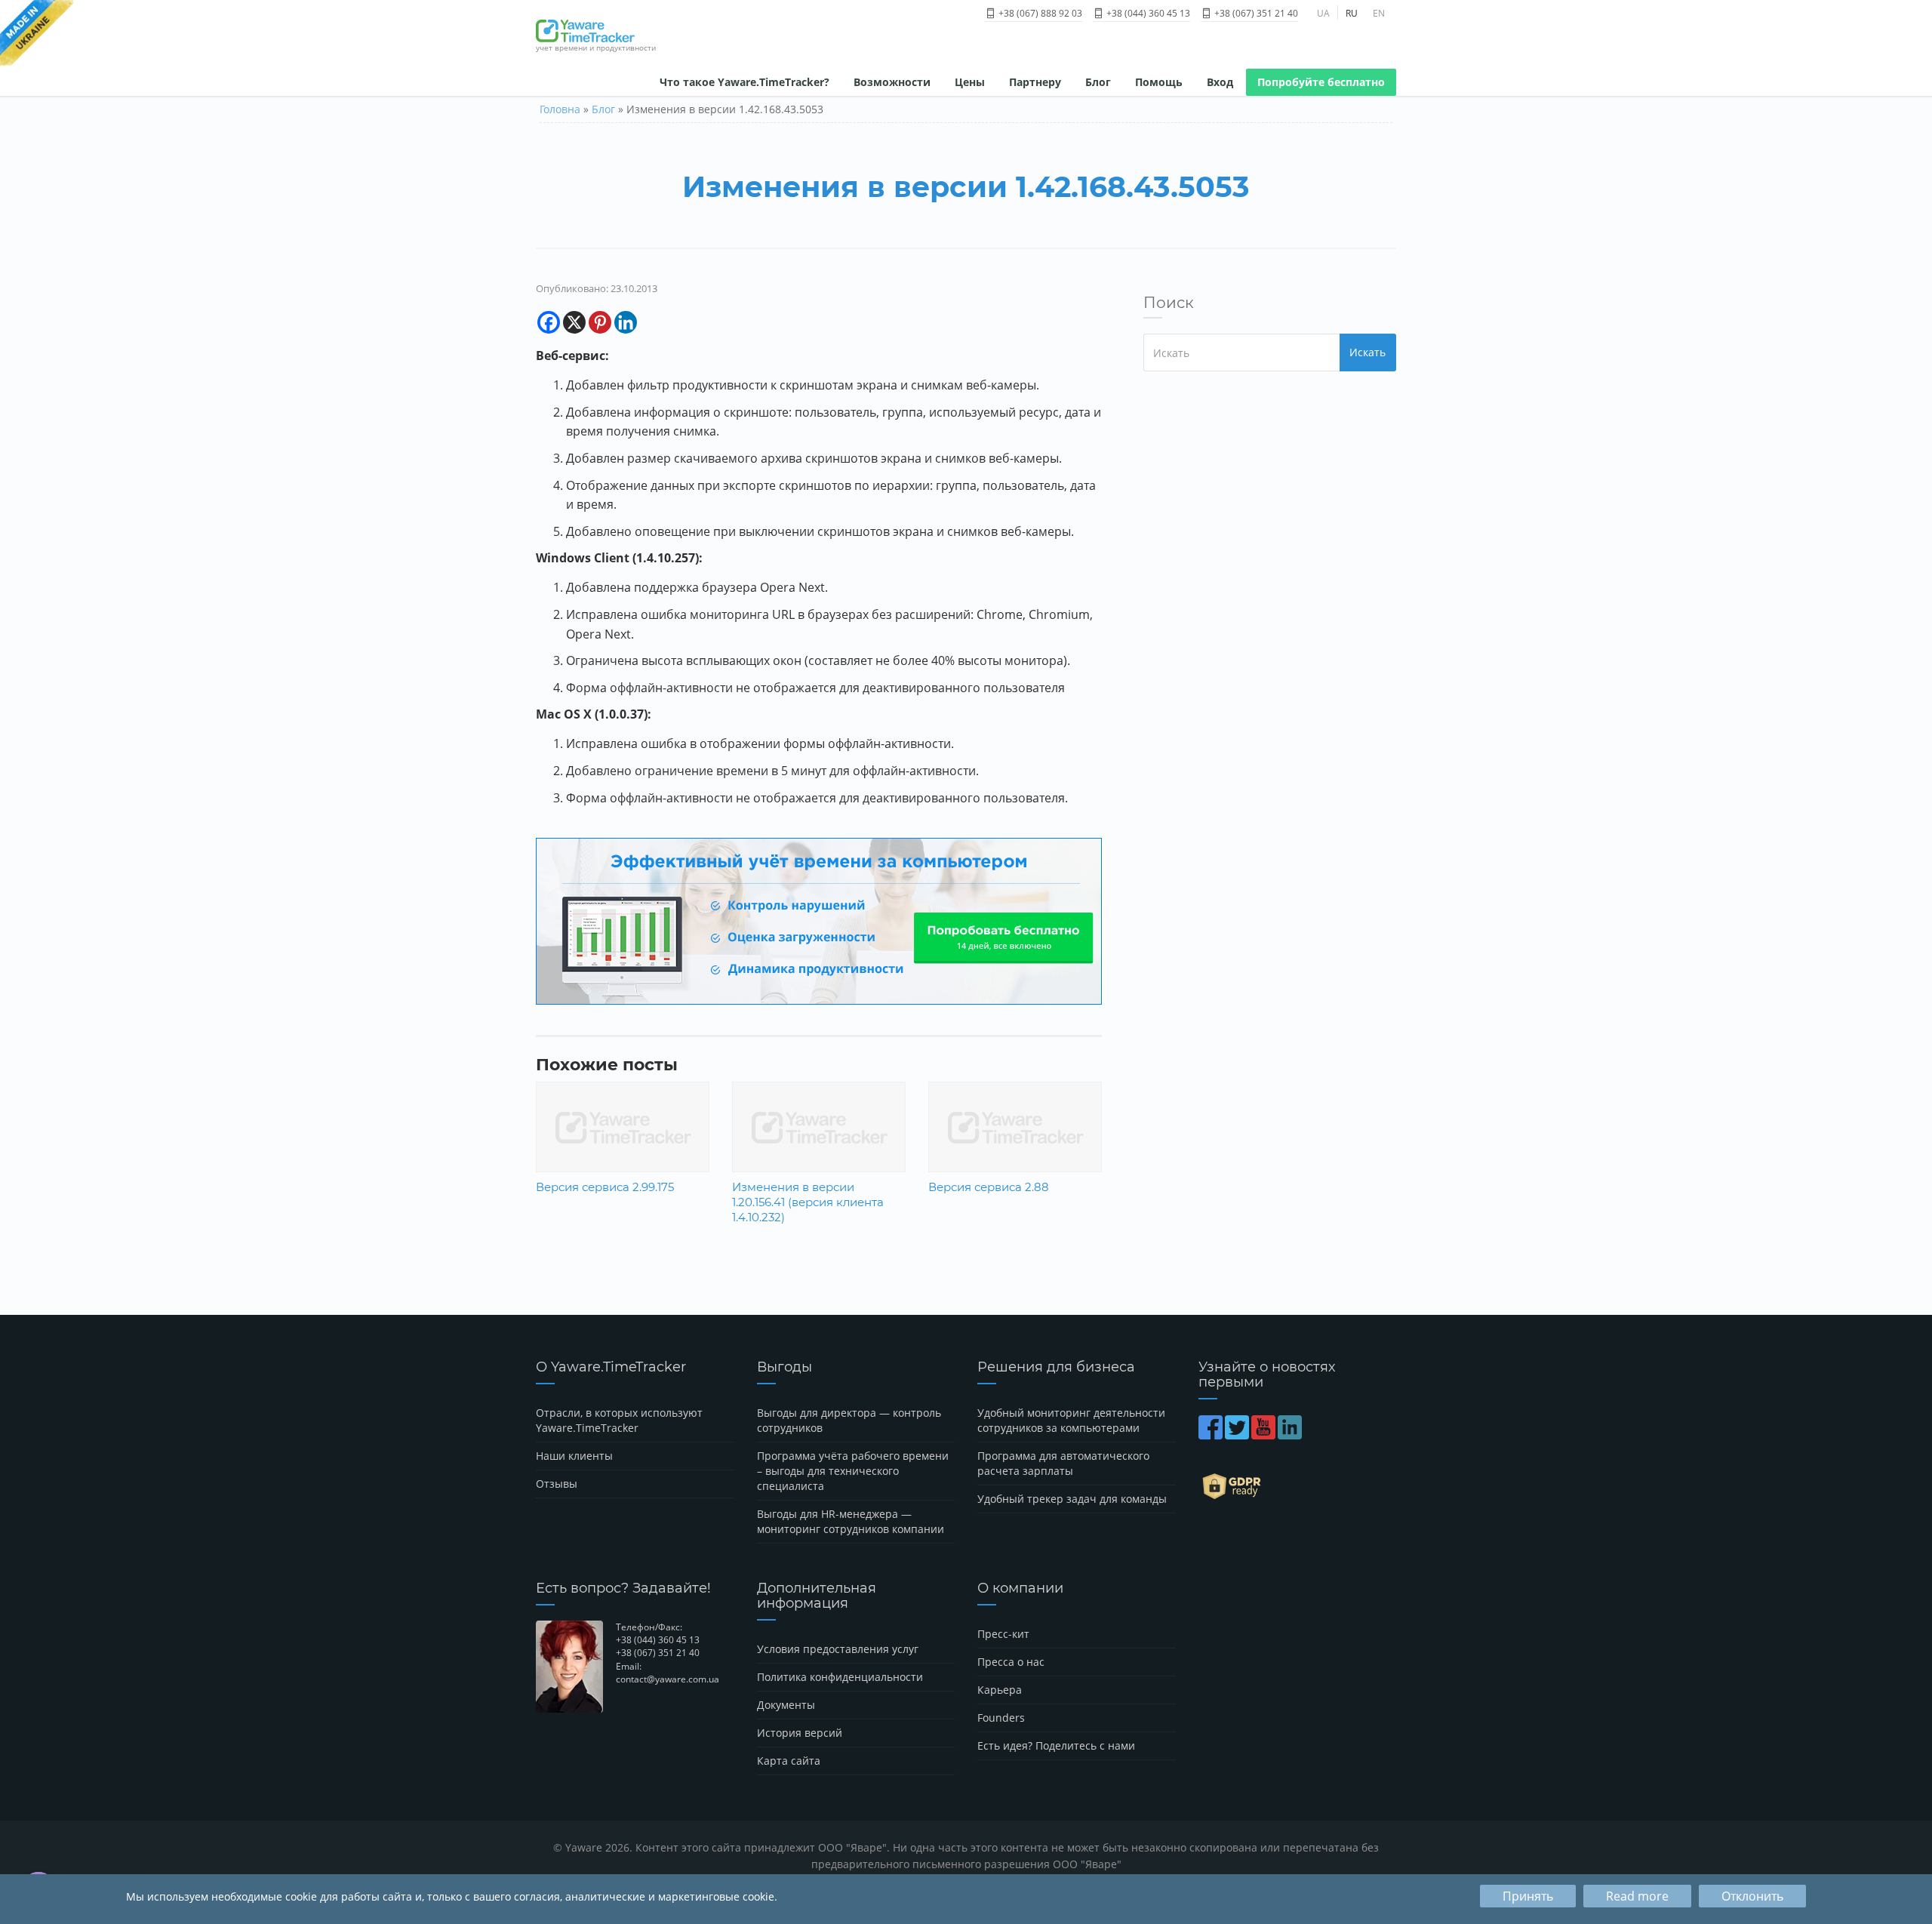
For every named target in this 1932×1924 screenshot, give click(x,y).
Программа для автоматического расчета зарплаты (1063, 1463)
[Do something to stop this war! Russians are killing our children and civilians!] (37, 34)
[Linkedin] (626, 322)
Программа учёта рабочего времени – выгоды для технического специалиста (853, 1471)
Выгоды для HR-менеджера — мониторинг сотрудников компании (851, 1521)
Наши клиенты (574, 1456)
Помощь (1159, 82)
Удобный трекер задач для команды (1072, 1499)
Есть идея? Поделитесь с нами (1056, 1745)
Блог (1098, 82)
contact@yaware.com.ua (668, 1679)
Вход (1220, 82)
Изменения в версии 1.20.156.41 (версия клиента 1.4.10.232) (808, 1202)
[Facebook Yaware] (1212, 1435)
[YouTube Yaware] (1264, 1435)
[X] (574, 322)
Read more (1637, 1896)
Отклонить (1752, 1896)
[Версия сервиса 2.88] (1015, 1126)
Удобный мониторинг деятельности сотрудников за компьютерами (1071, 1420)
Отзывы (557, 1484)
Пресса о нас (1011, 1662)
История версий (800, 1733)
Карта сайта (789, 1761)
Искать (1367, 352)
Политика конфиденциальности (840, 1677)
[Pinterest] (600, 322)
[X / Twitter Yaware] (1238, 1435)
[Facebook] (549, 322)
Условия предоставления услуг (838, 1649)
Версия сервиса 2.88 (989, 1187)
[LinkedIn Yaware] (1291, 1435)
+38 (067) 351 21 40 (1255, 13)
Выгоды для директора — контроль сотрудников (849, 1420)
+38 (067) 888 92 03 (1039, 13)
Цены (970, 82)
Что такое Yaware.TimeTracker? (744, 82)
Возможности (892, 82)
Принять (1528, 1896)
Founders (1001, 1718)
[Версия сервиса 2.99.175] (623, 1126)
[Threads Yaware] (1305, 1435)
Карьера (1000, 1690)
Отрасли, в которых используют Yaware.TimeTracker (619, 1420)
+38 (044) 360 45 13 (1147, 13)
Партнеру (1035, 82)
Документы (786, 1705)
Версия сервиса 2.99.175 (605, 1187)
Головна (560, 109)
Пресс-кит (1003, 1634)
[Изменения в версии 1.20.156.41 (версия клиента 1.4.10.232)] (819, 1126)
